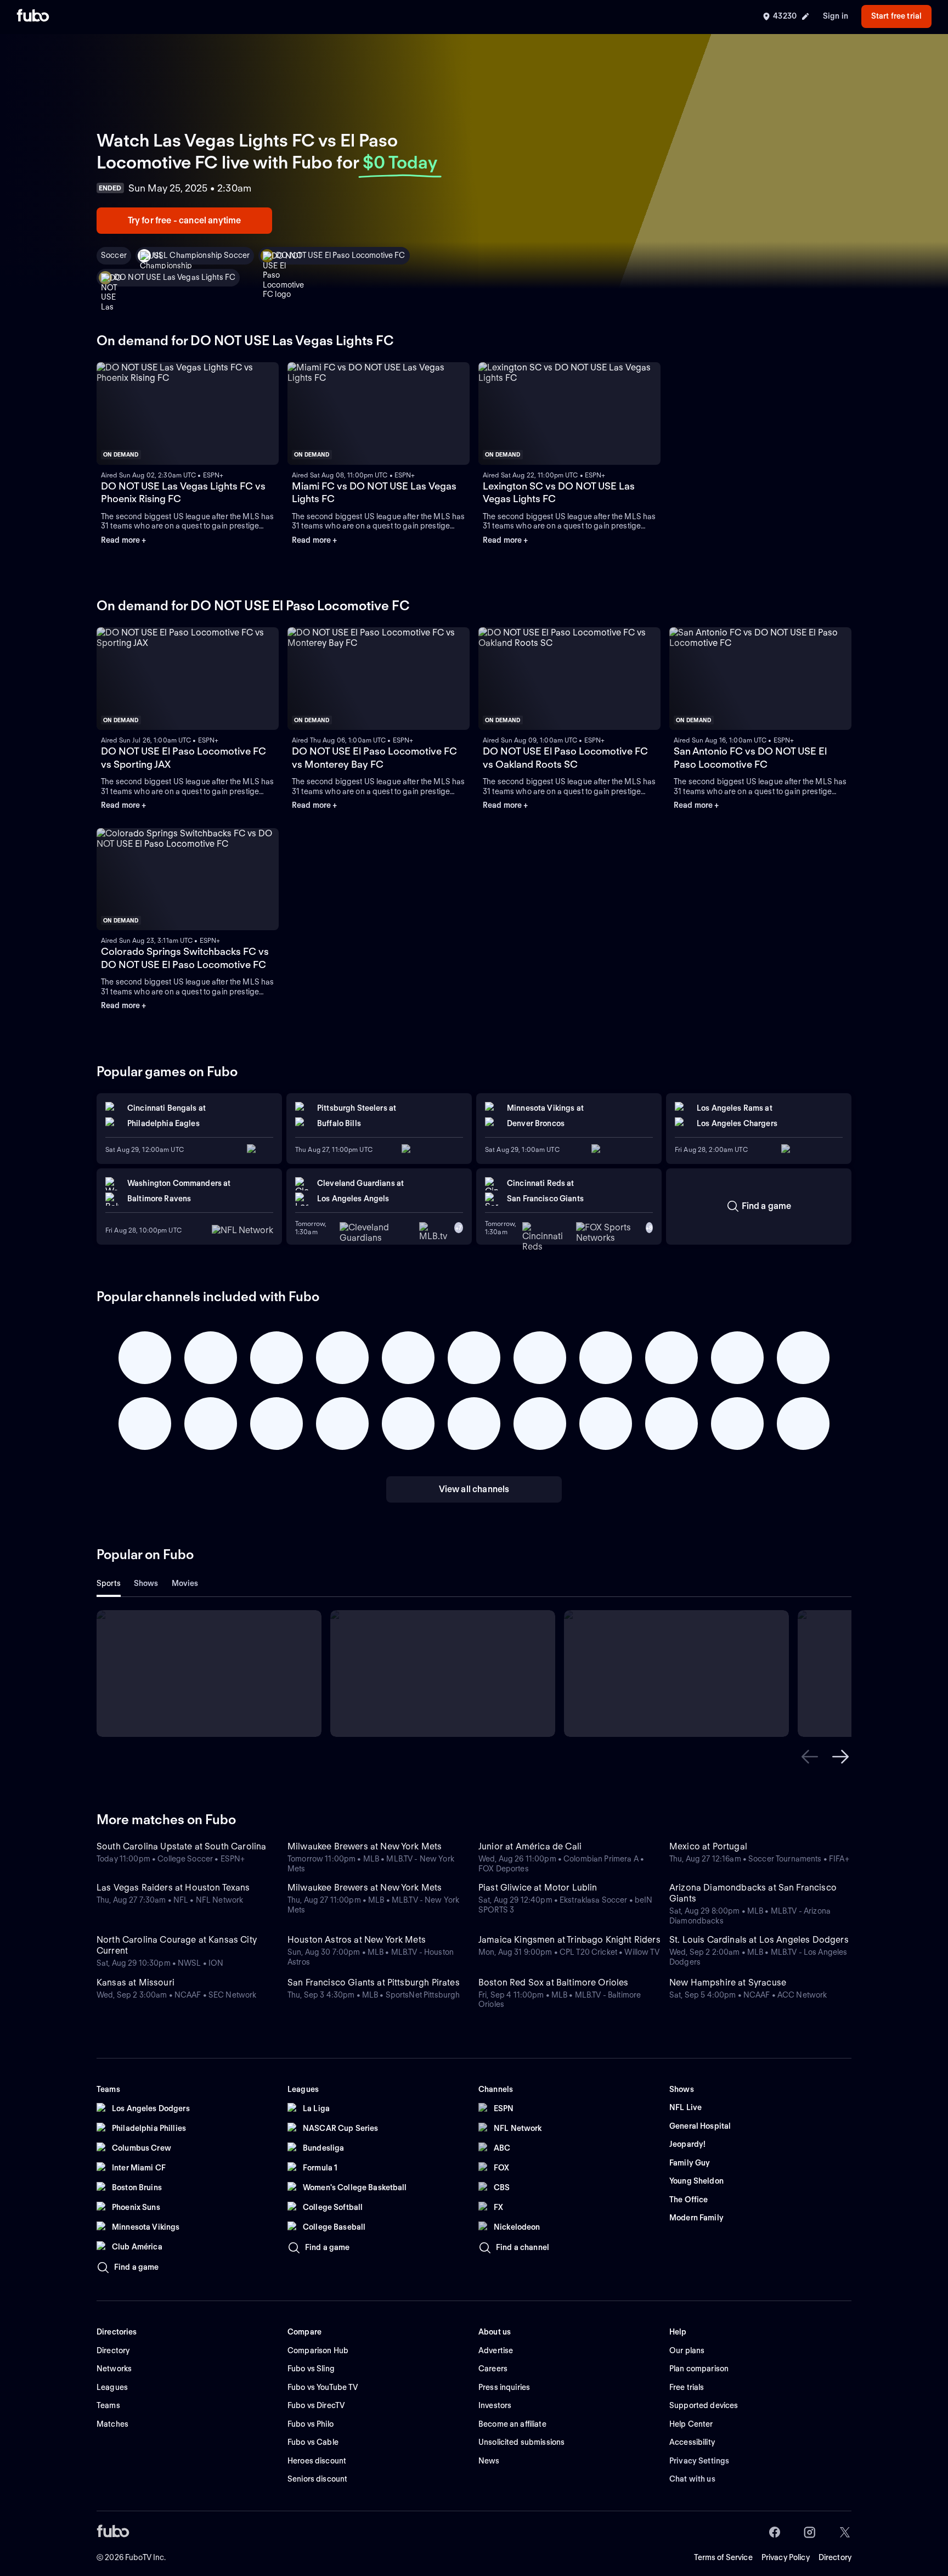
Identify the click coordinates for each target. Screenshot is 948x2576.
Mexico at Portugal (708, 1846)
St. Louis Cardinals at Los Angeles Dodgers (759, 1940)
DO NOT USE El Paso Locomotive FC (340, 255)
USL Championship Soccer (201, 255)
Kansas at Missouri (136, 1982)
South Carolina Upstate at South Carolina (181, 1846)
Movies (185, 1583)
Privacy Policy (786, 2557)
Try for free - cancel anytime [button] (185, 220)
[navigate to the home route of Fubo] (33, 16)
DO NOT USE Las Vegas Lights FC (175, 277)
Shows (146, 1583)
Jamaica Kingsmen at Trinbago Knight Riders (569, 1940)
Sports (109, 1583)
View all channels (474, 1489)
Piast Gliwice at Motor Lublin (538, 1888)
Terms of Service (723, 2557)
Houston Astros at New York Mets (357, 1940)
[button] (810, 1757)
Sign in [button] (836, 16)
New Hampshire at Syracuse (728, 1982)
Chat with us (692, 2479)
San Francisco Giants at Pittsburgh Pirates (374, 1982)
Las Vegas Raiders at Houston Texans (173, 1888)
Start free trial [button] (896, 16)
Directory (835, 2557)
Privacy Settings (699, 2461)
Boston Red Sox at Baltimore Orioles (554, 1982)
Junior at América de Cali (530, 1846)
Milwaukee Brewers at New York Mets (365, 1846)
